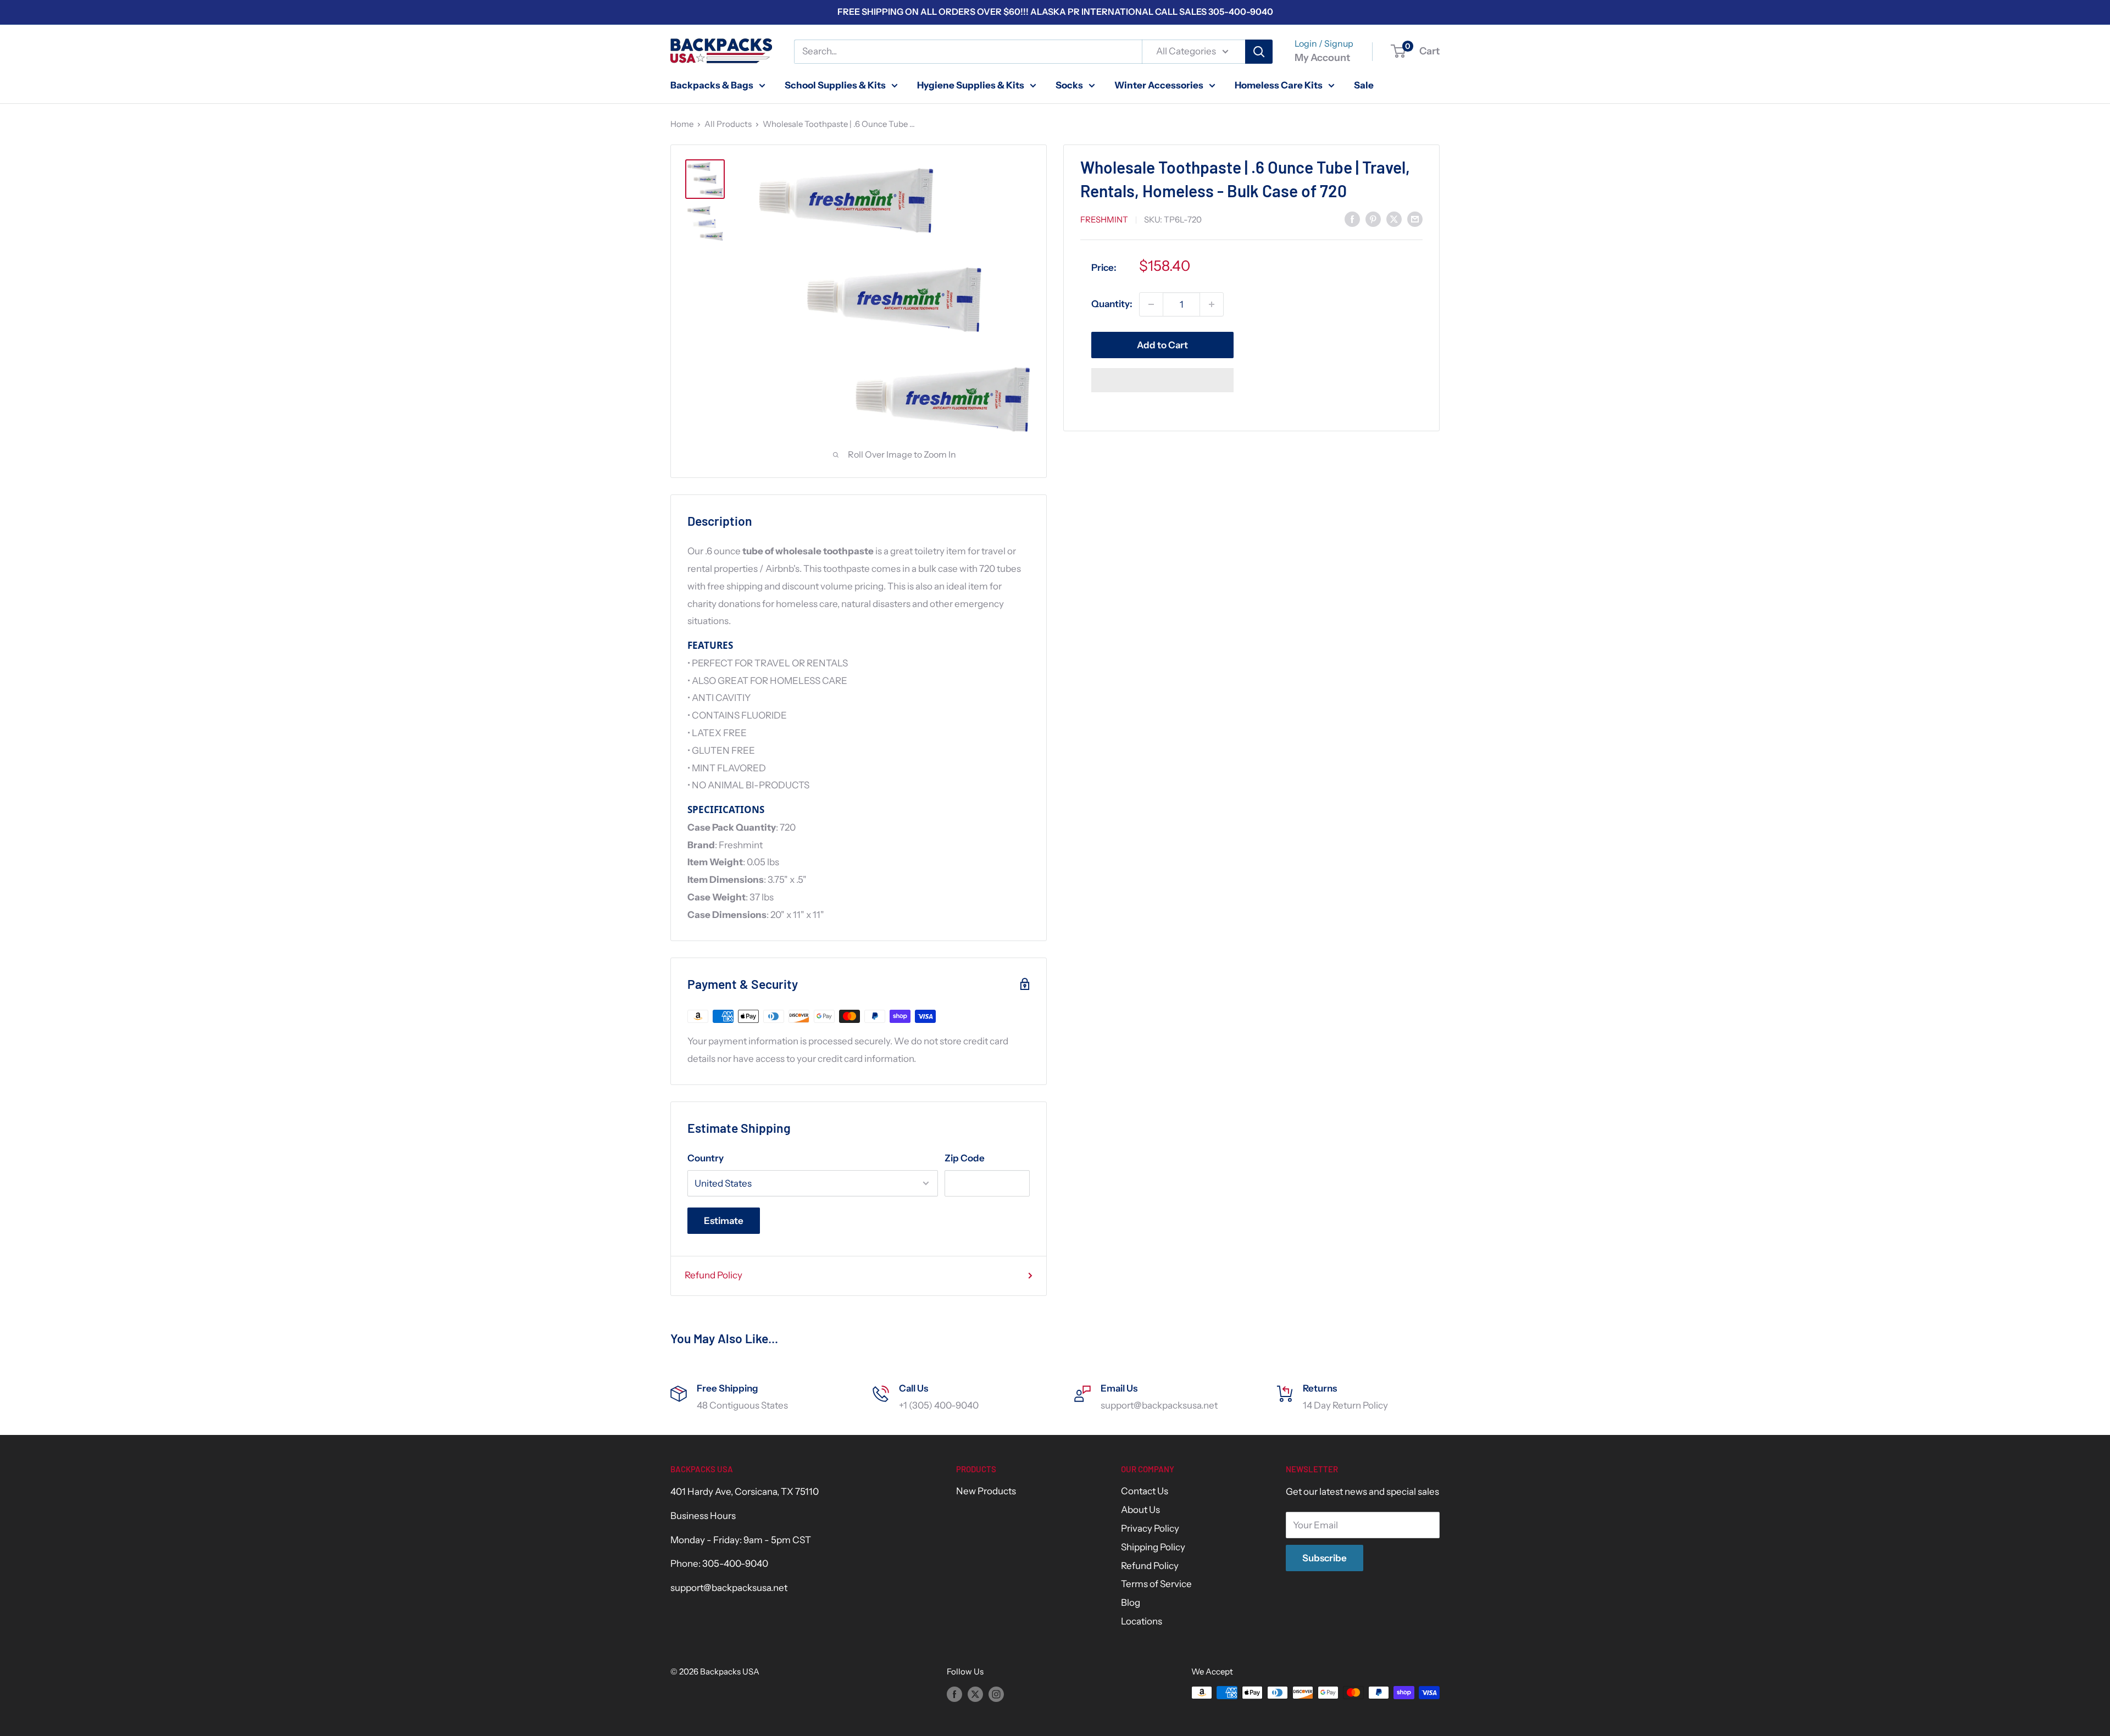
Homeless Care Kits (1279, 85)
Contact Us (1145, 1491)
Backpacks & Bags (712, 85)
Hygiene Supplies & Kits (971, 85)
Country (706, 1158)
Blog (1131, 1603)
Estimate (724, 1221)
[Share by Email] (1415, 219)
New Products (986, 1491)
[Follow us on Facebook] (954, 1694)
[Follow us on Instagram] (996, 1694)
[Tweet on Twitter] (1394, 219)
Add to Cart (1162, 345)
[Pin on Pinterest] (1373, 219)
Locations (1142, 1621)
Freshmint (1104, 219)
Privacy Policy (1150, 1528)
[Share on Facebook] (1352, 219)
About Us (1140, 1510)
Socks (1069, 85)
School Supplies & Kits (835, 85)
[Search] (1259, 52)
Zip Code (965, 1158)
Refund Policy (713, 1275)
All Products (728, 124)
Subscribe (1325, 1558)
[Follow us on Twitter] (975, 1694)
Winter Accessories (1159, 85)
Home (682, 124)
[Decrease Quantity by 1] (1151, 304)
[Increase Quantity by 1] (1212, 304)
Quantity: (1112, 304)
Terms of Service (1156, 1584)
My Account (1322, 58)
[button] (1162, 380)
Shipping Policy (1153, 1547)
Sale (1364, 85)
